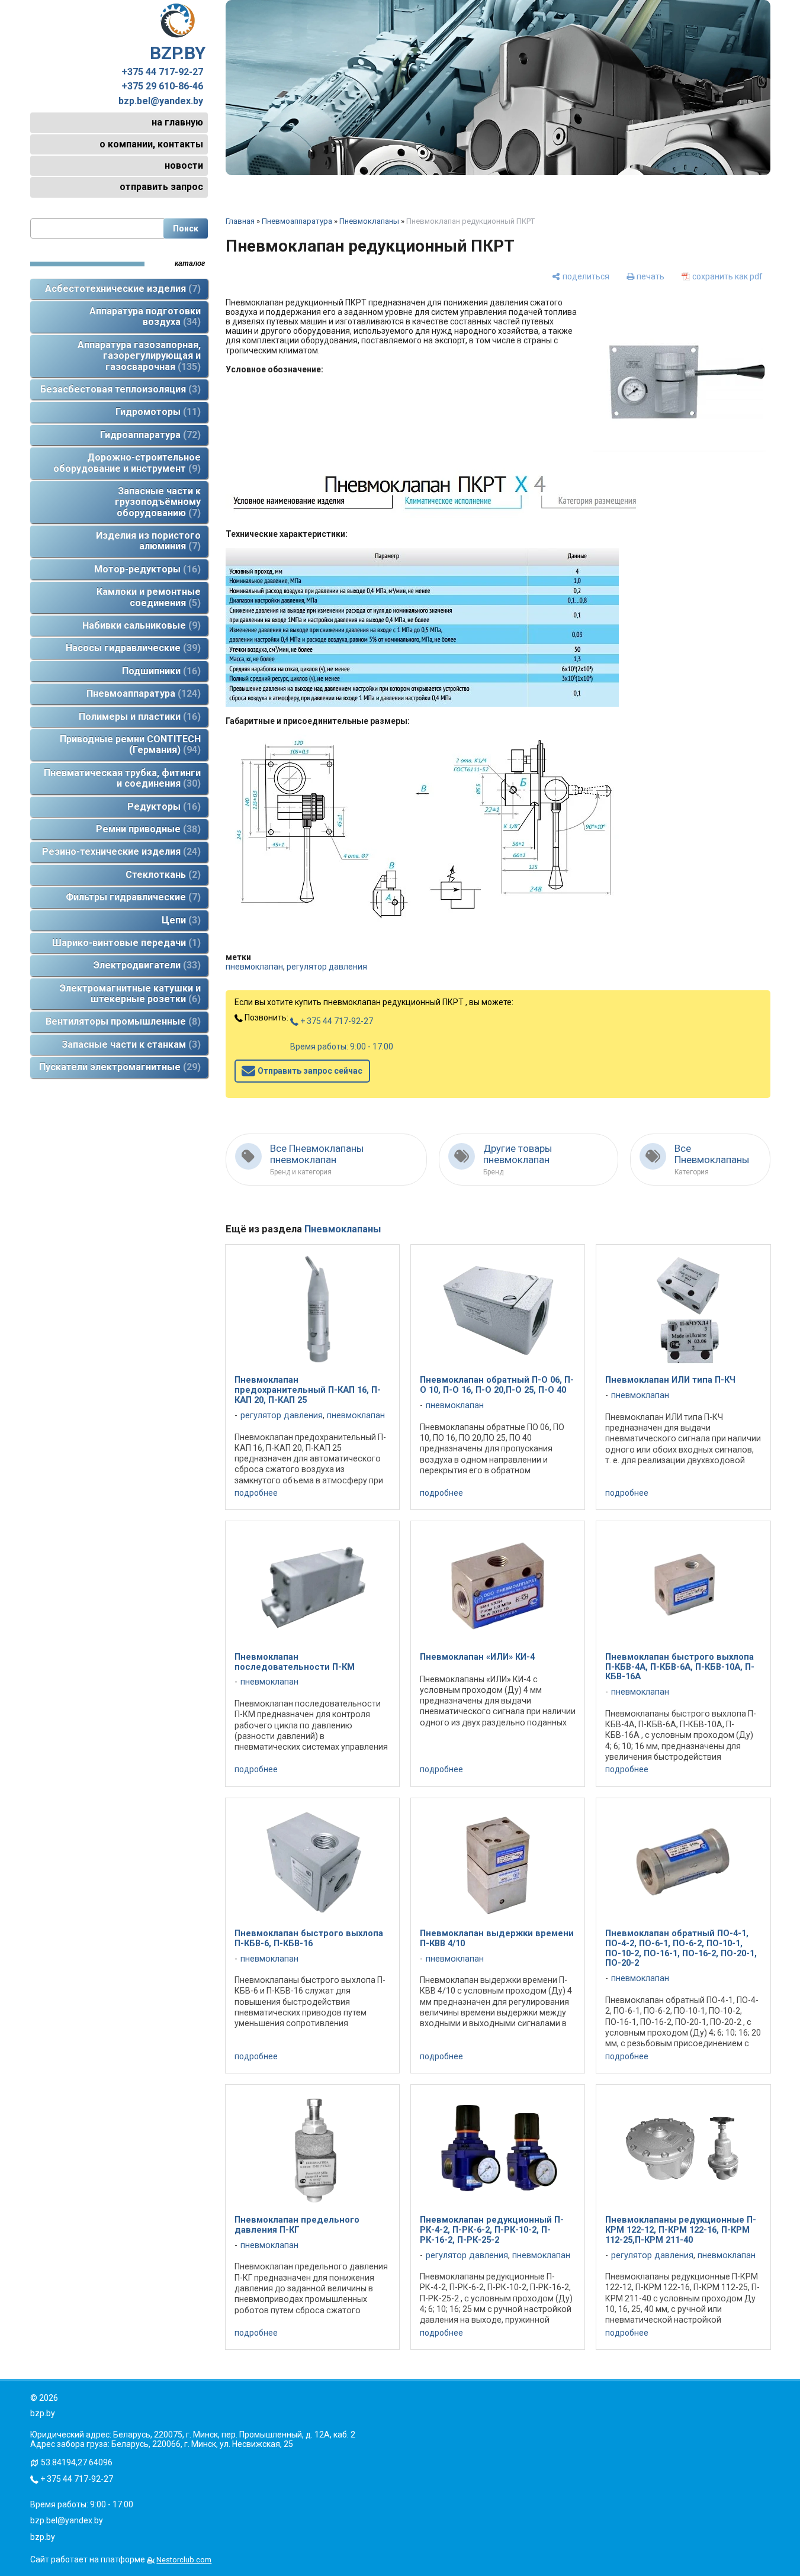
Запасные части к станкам (129, 1044)
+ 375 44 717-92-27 (336, 1021)
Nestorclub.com (184, 2560)
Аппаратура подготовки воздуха (145, 316)
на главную (177, 122)
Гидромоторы (156, 412)
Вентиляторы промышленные (121, 1021)
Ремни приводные (147, 829)
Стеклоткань (161, 875)
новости (184, 165)
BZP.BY (178, 53)
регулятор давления (327, 967)
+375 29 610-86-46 (162, 86)
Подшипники (160, 671)
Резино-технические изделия (120, 851)
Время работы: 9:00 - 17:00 (342, 1046)
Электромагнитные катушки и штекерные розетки (130, 994)
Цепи (179, 920)
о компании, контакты (151, 144)
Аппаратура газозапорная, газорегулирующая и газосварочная (139, 356)
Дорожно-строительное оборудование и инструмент (127, 463)
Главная (240, 221)
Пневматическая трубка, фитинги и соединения (122, 778)
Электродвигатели (145, 965)
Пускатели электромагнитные (118, 1067)
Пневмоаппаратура (142, 693)
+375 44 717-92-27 (162, 72)
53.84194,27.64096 (77, 2462)
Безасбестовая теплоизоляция (119, 389)
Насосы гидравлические (131, 648)
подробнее (256, 1493)
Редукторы (162, 806)
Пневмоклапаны (369, 221)
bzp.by (43, 2537)
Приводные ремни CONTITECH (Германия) (130, 744)
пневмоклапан (254, 967)
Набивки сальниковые (140, 625)
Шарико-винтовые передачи (125, 943)
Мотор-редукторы (146, 569)
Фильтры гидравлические (131, 897)
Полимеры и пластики (138, 717)
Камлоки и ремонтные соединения (149, 597)
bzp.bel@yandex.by (161, 101)
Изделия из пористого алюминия (148, 541)
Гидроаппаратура (149, 435)
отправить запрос (161, 187)
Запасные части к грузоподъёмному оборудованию (158, 502)
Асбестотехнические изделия (121, 289)
